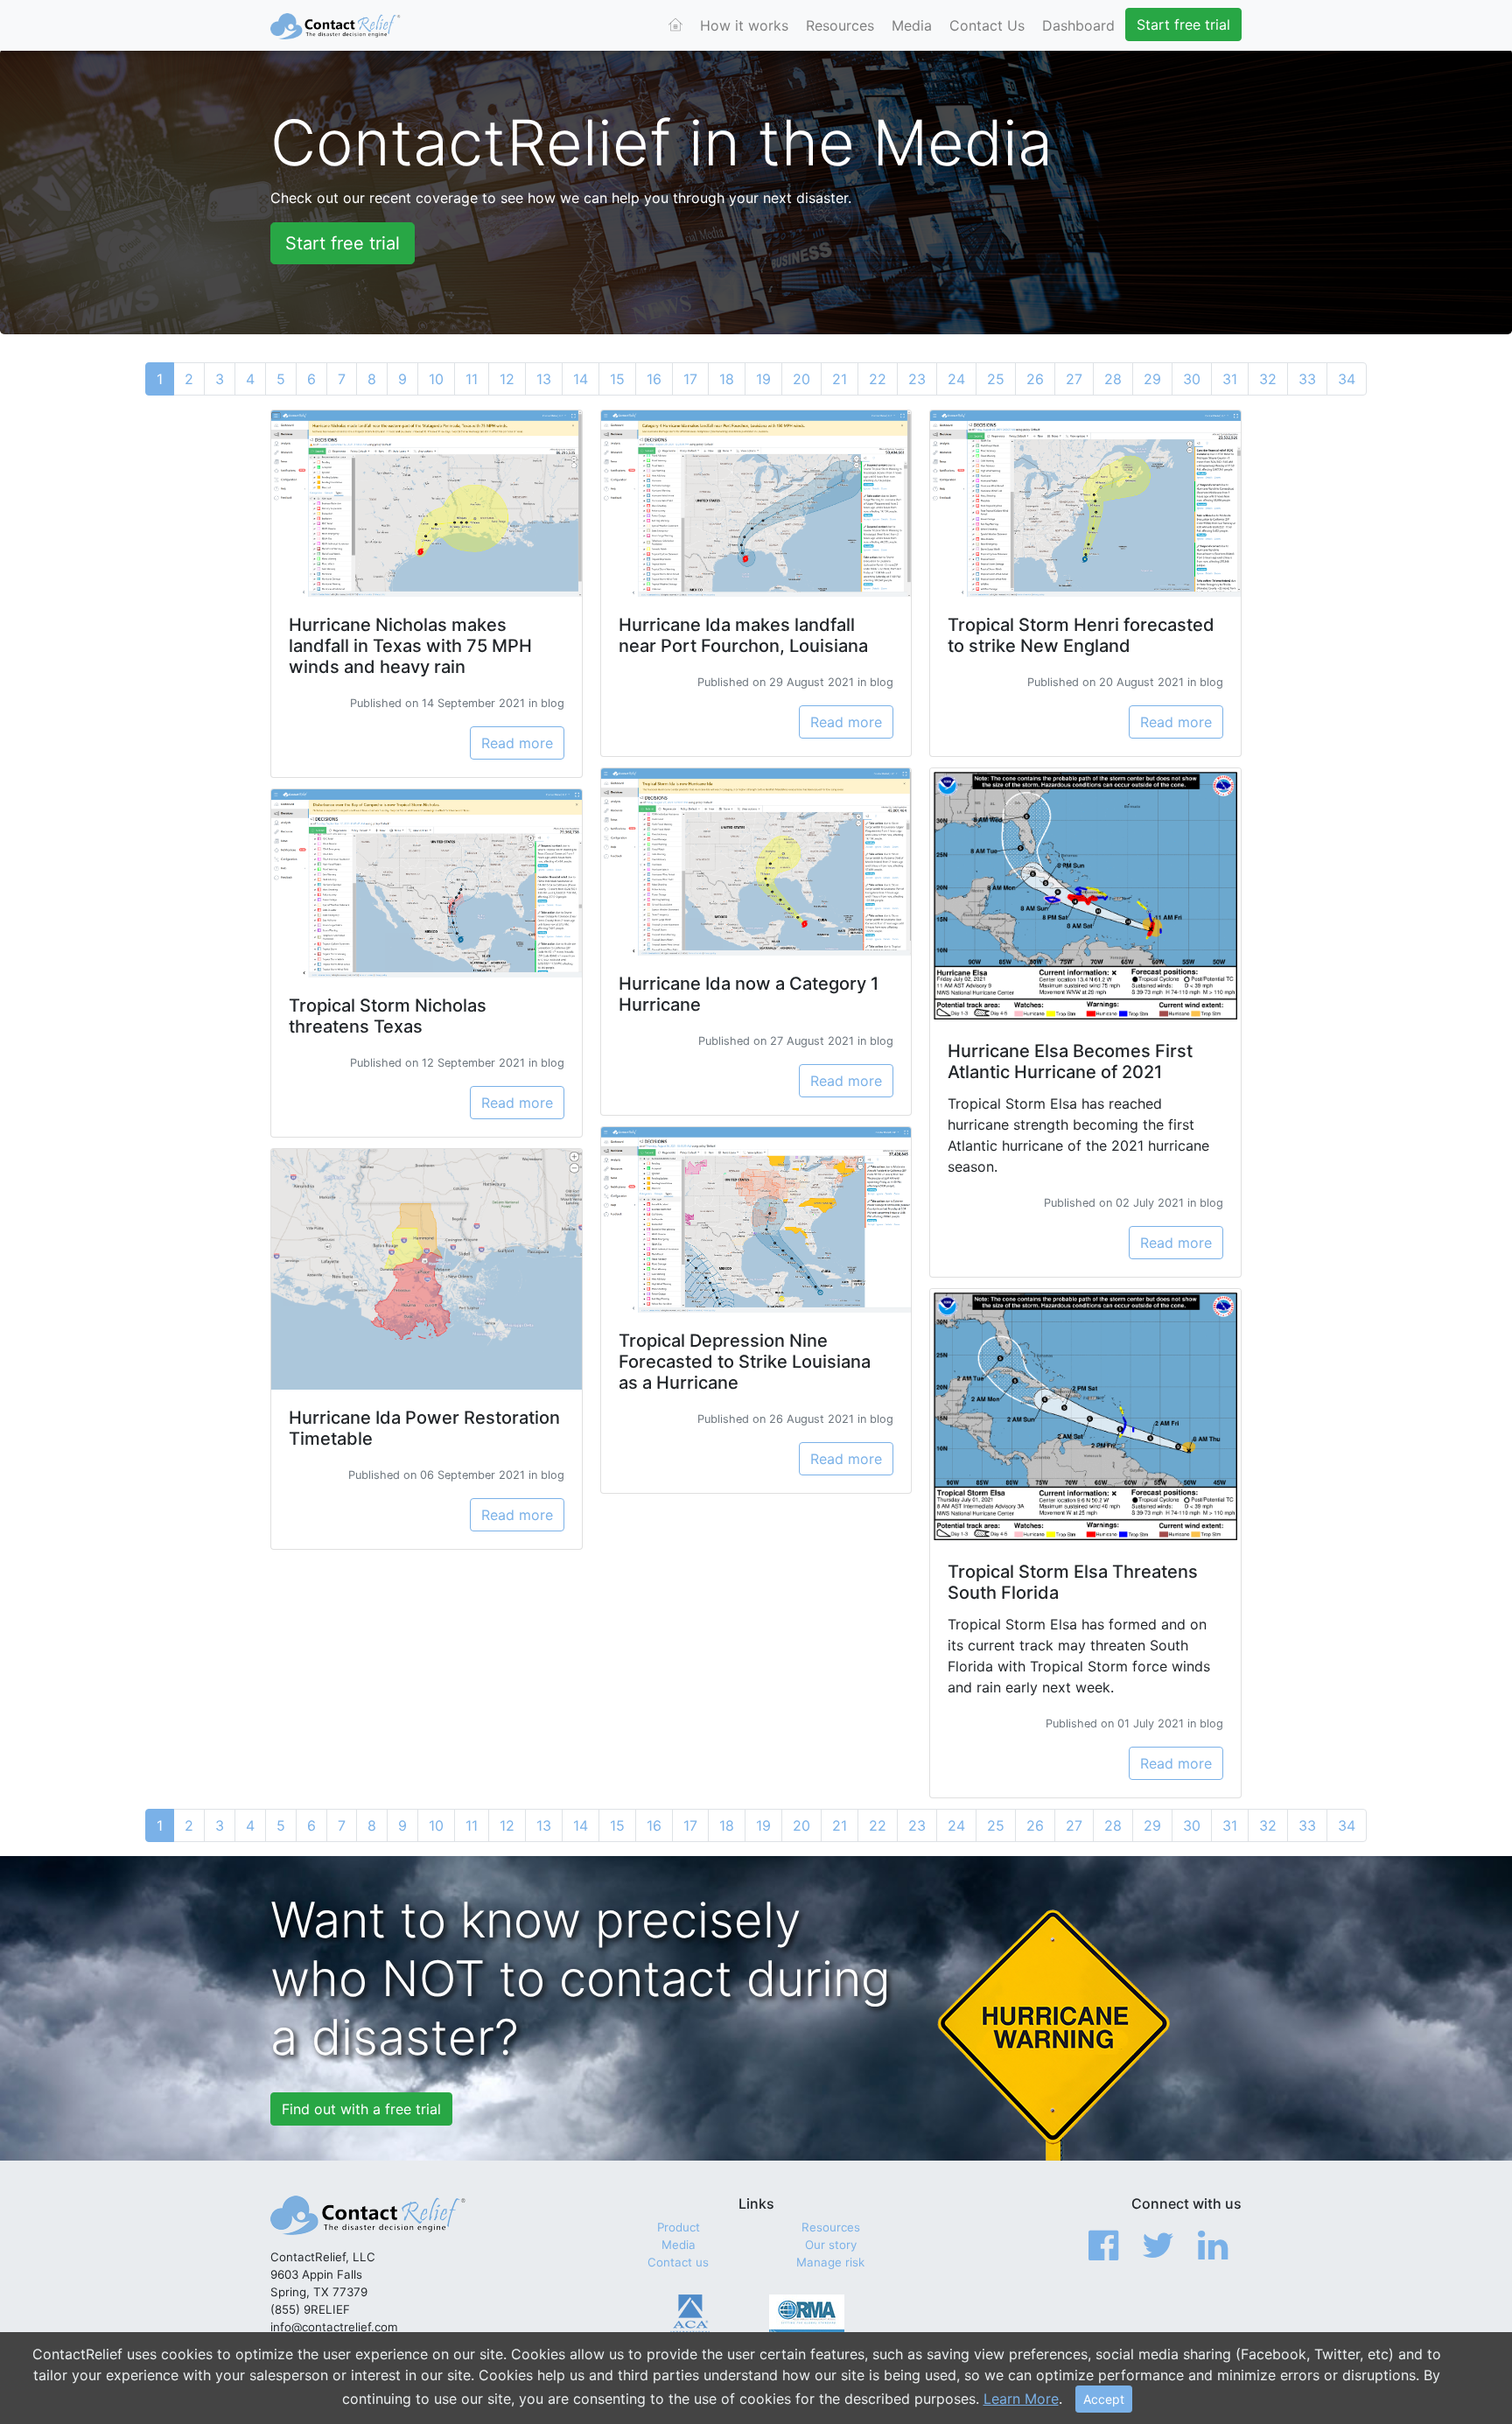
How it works (744, 25)
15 (617, 379)
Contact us (678, 2262)
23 (917, 379)
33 (1307, 379)
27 (1074, 379)
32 (1268, 379)
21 (840, 379)
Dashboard (1078, 25)
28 (1113, 379)
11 (472, 379)
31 (1230, 379)
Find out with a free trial (361, 2109)
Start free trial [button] (343, 243)
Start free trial (1183, 25)
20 (801, 379)
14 (581, 379)
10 (436, 379)
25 (996, 379)
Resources (840, 25)
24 (956, 379)
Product (679, 2227)
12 (507, 379)
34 (1347, 379)
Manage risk (830, 2262)
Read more (517, 743)
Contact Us (987, 25)
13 (544, 379)
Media (912, 25)
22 (878, 379)
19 (763, 379)
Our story (831, 2245)
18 (727, 379)
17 (690, 379)
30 (1192, 379)
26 (1035, 379)
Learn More (1021, 2399)
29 (1152, 379)
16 (654, 379)
